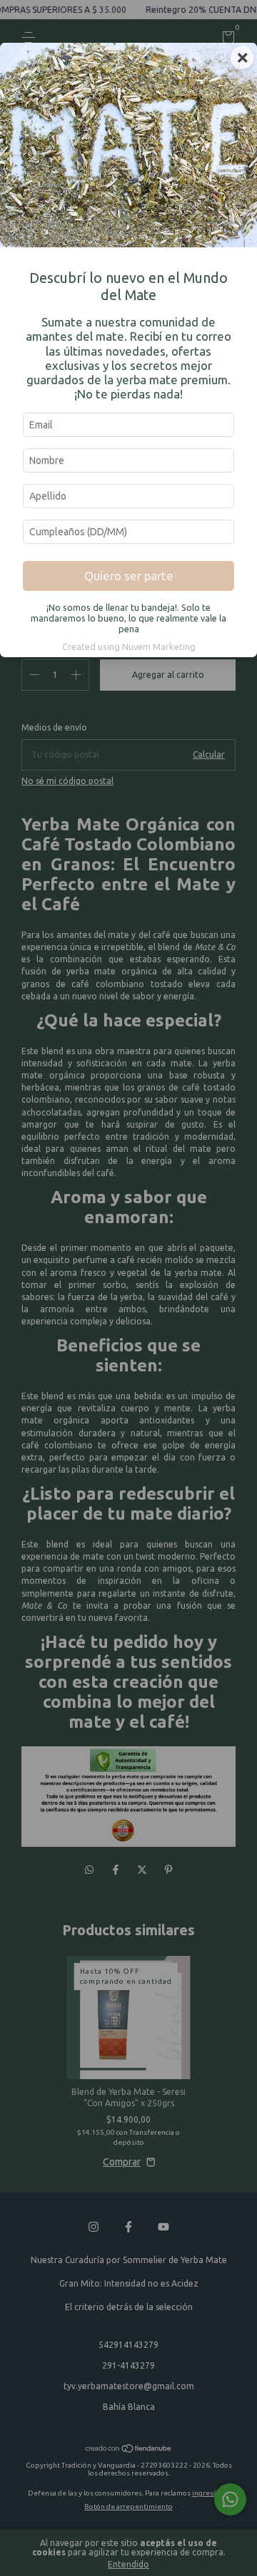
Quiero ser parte (129, 576)
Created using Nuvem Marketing (129, 646)
